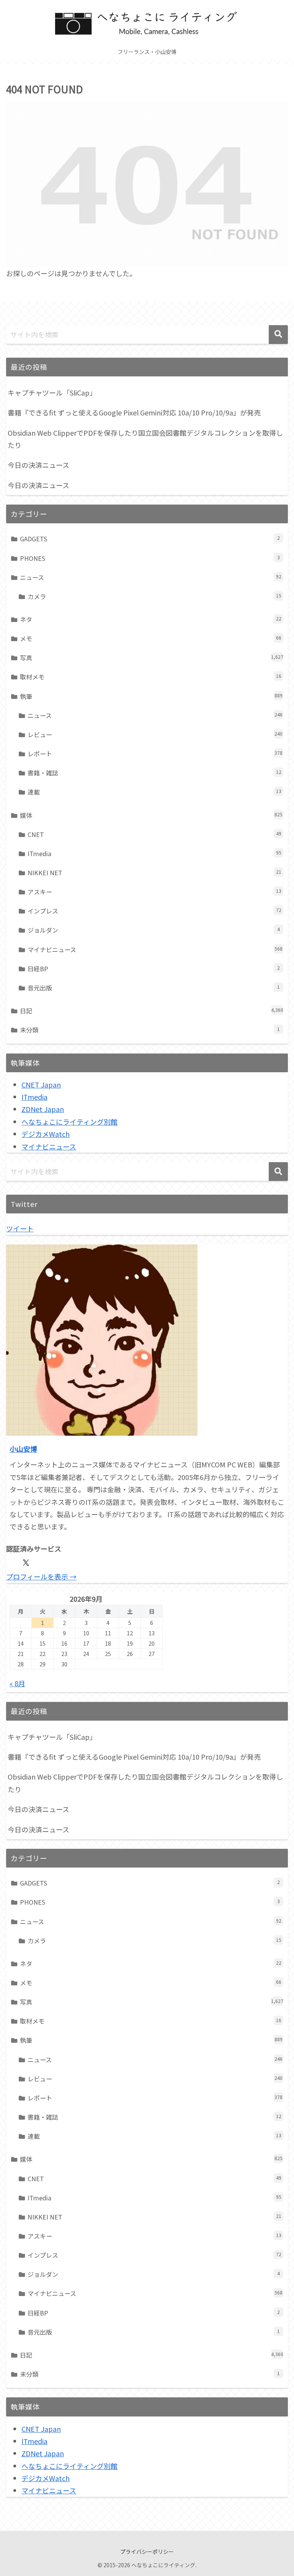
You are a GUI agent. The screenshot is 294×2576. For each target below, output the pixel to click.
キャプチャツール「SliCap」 (52, 392)
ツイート (20, 1228)
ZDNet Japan (43, 1109)
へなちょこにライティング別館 (69, 1122)
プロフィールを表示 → (41, 1576)
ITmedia (34, 1097)
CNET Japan (41, 1084)
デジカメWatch (46, 1134)
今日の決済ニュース (38, 465)
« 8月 (17, 1683)
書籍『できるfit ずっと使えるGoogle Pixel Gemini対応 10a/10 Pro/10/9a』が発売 (134, 412)
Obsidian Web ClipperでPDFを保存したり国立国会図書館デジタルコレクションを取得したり (145, 439)
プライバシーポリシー (147, 2552)
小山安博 (23, 1449)
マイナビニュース (49, 1146)
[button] (278, 335)
